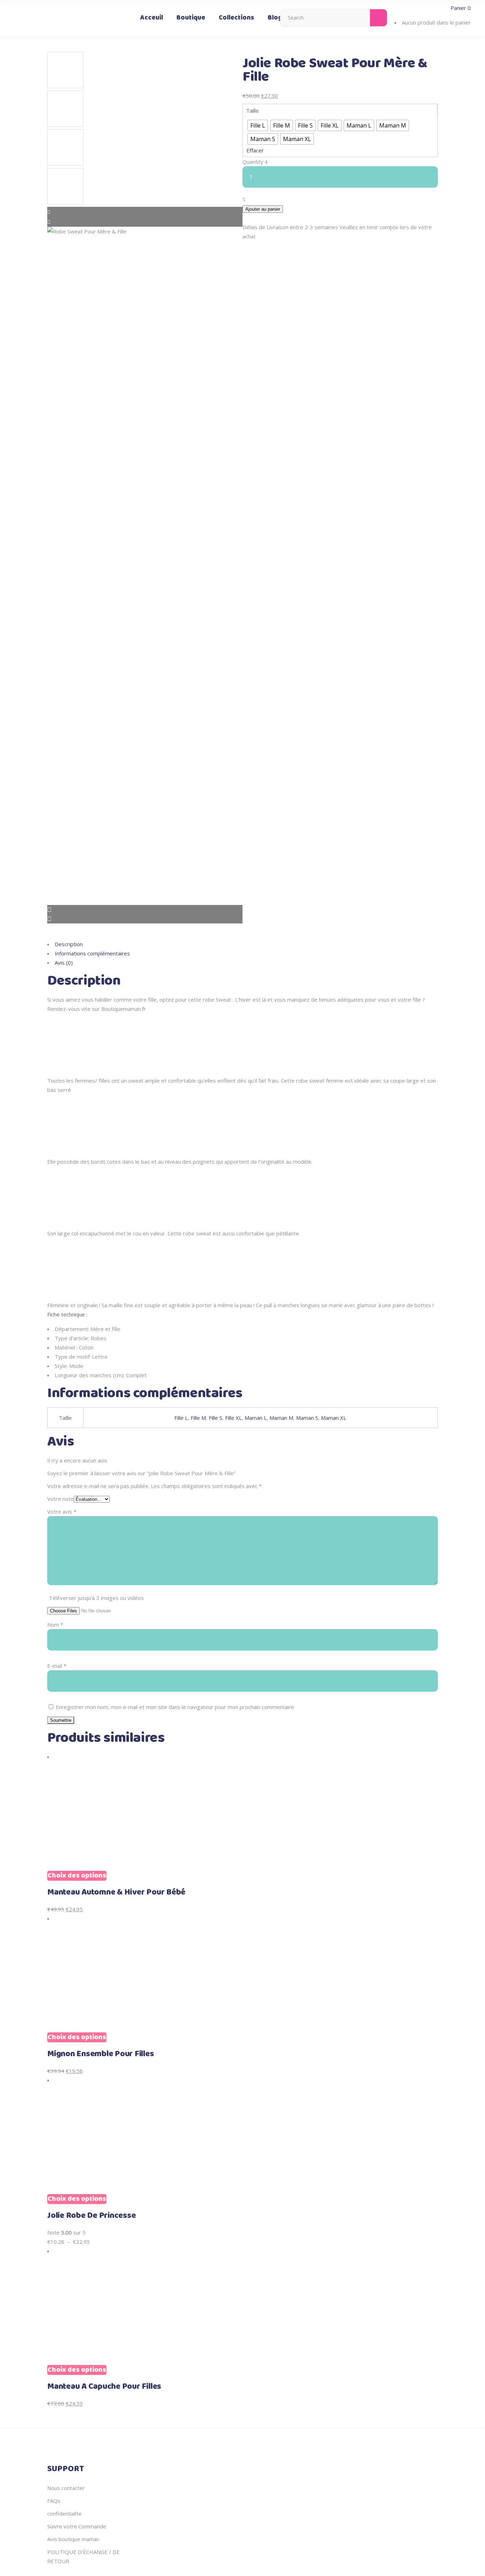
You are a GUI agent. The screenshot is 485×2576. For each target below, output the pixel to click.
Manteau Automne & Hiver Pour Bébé (116, 1892)
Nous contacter (66, 2488)
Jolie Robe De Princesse (91, 2216)
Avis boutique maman (73, 2539)
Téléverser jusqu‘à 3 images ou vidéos (96, 1598)
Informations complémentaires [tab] (92, 953)
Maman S (307, 1418)
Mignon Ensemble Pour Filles (101, 2054)
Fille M (198, 1418)
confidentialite (64, 2513)
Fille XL (233, 1418)
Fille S (216, 1418)
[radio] (258, 125)
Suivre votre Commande (77, 2526)
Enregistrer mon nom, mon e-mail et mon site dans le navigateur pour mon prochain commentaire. (175, 1707)
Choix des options (77, 1876)
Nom (55, 1624)
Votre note (61, 1499)
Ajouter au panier (263, 209)
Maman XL (334, 1418)
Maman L (256, 1418)
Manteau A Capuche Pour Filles (104, 2387)
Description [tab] (69, 944)
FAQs (54, 2501)
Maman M (281, 1418)
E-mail (57, 1666)
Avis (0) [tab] (64, 963)
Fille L (181, 1418)
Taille (252, 111)
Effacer (255, 150)
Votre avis (62, 1511)
